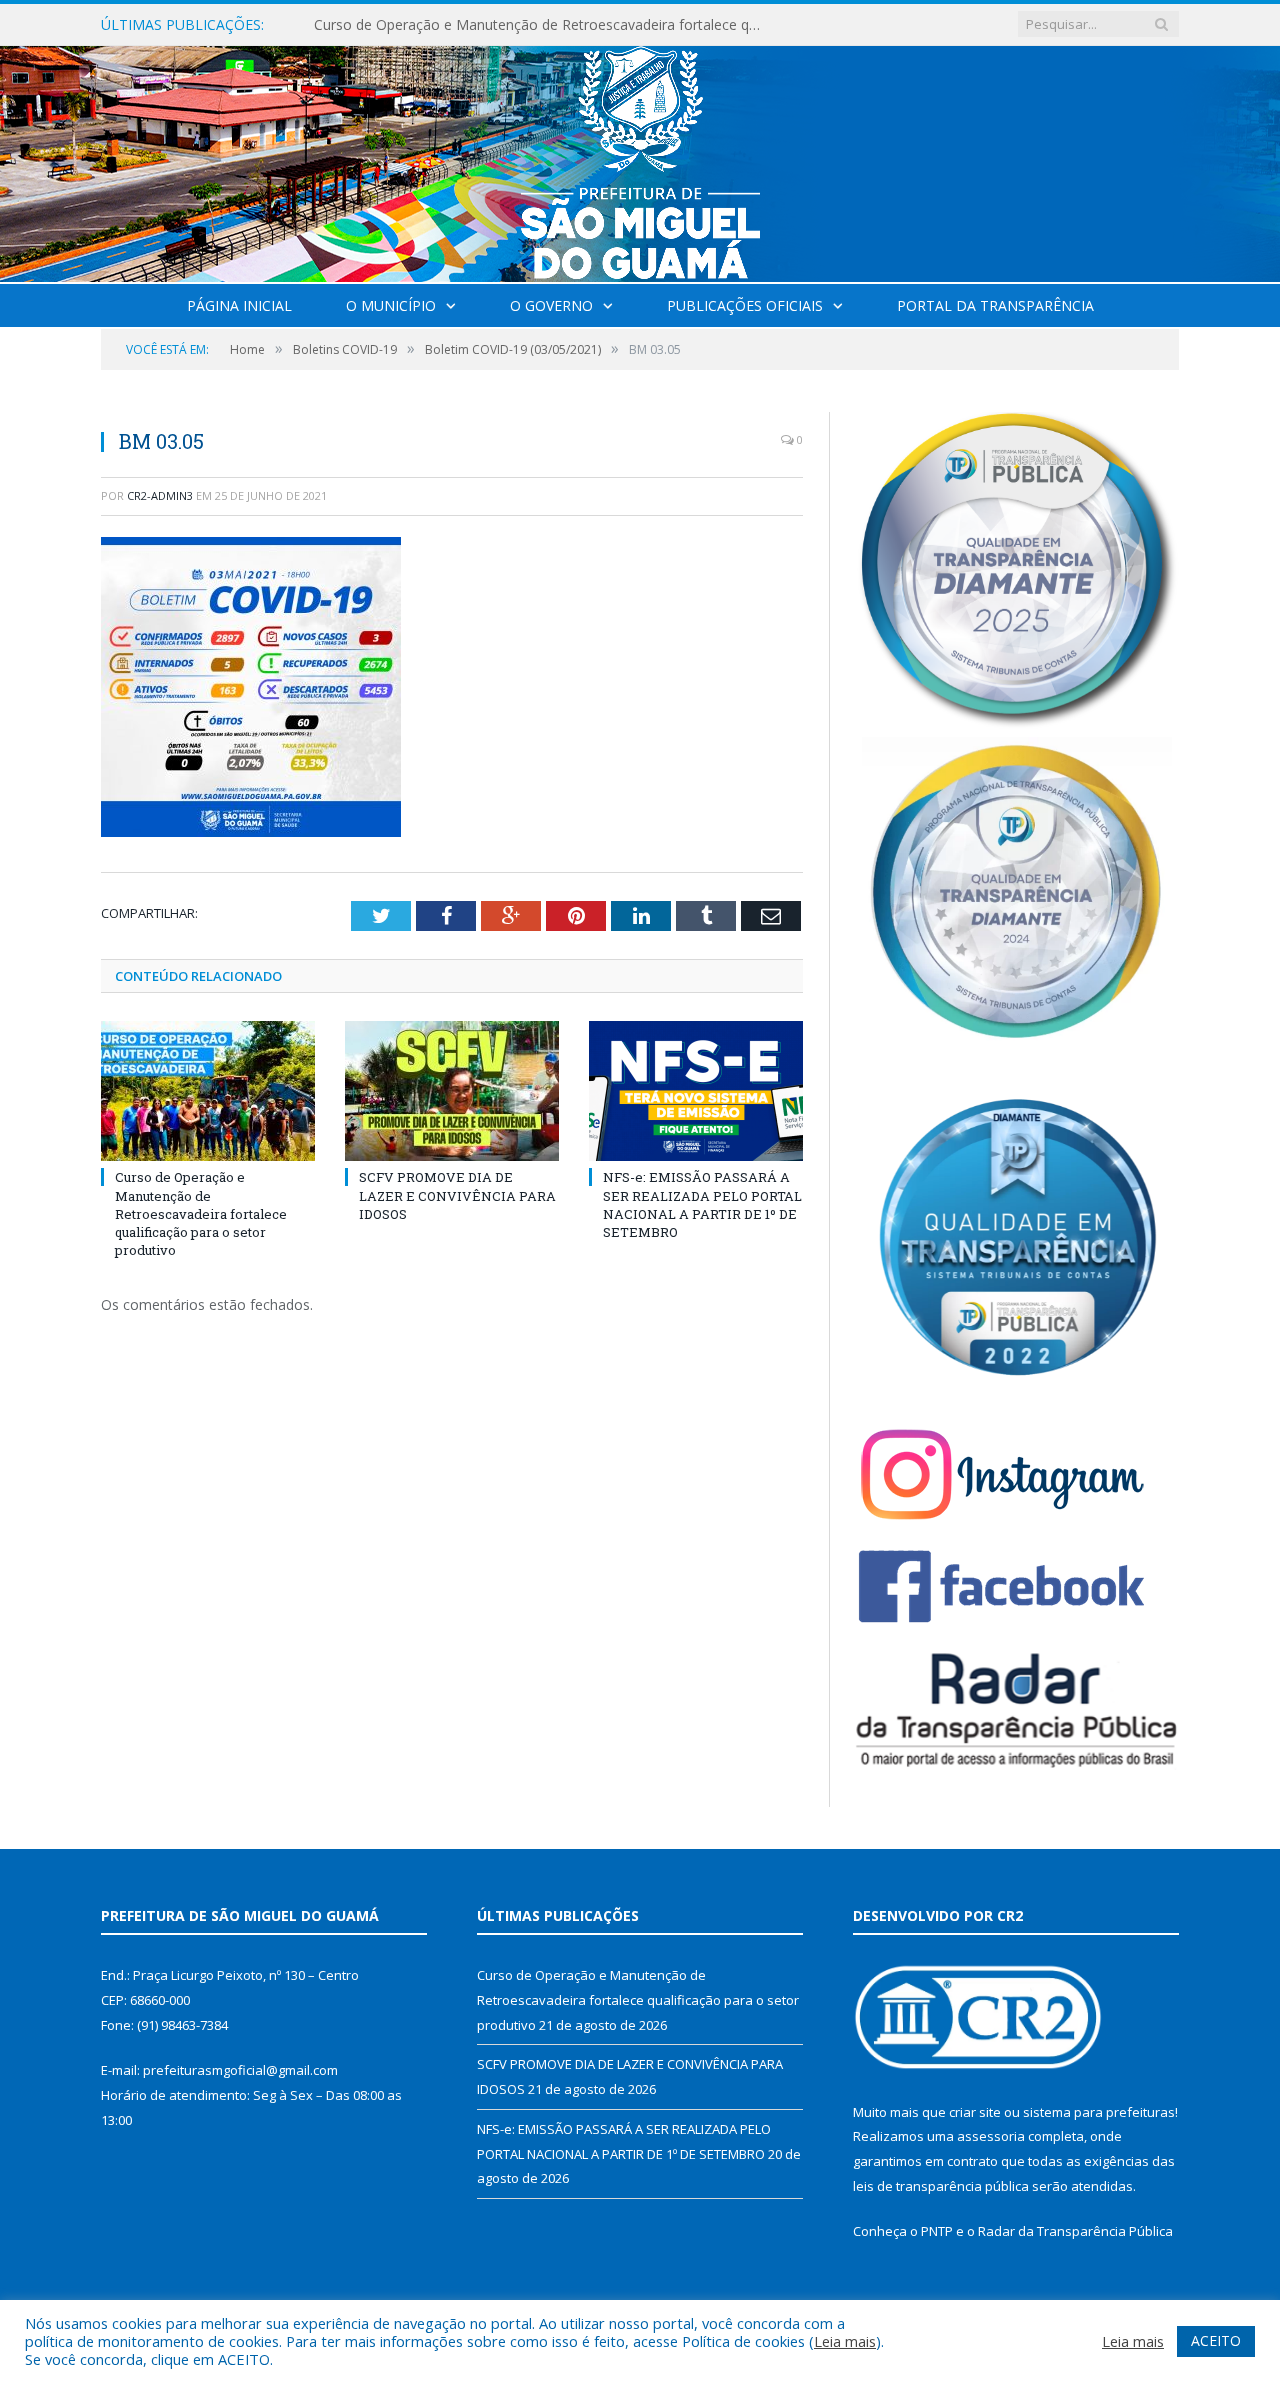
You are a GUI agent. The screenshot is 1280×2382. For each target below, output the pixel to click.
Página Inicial (239, 305)
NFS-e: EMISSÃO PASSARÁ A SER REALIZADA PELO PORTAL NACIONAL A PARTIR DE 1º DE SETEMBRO (702, 1204)
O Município (391, 305)
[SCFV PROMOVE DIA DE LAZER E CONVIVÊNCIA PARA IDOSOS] (452, 1091)
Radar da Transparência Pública (1075, 2231)
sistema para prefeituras (1099, 2112)
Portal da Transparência (995, 305)
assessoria (991, 2136)
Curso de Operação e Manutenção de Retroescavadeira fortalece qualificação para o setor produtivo (201, 1213)
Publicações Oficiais (745, 305)
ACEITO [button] (1216, 2340)
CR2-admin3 (160, 495)
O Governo (551, 305)
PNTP (937, 2231)
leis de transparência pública (941, 2186)
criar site (975, 2112)
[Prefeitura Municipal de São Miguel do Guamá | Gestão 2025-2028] (640, 159)
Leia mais (845, 2341)
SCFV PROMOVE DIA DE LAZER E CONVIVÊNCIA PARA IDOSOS (518, 25)
